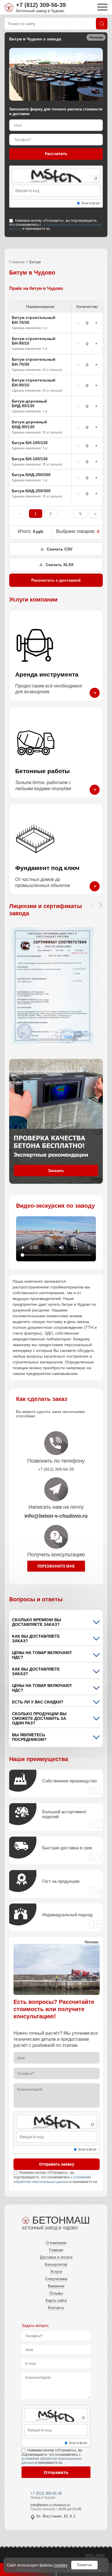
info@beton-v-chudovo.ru (50, 2505)
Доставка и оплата (56, 2257)
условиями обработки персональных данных (56, 227)
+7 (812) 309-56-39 (41, 5)
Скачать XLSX (60, 565)
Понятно (84, 2565)
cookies (61, 2565)
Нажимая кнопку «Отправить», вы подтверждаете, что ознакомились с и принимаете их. (56, 225)
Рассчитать (56, 154)
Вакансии (56, 2286)
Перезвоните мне (56, 1566)
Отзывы (56, 2293)
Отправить (56, 2472)
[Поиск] (102, 24)
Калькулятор (56, 2264)
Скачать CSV (60, 549)
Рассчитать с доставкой (56, 580)
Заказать (56, 1171)
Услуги (56, 2272)
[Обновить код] (96, 179)
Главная (17, 262)
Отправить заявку (57, 2164)
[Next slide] (100, 905)
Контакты (56, 2308)
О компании (56, 2243)
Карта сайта (56, 2300)
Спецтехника (56, 2279)
